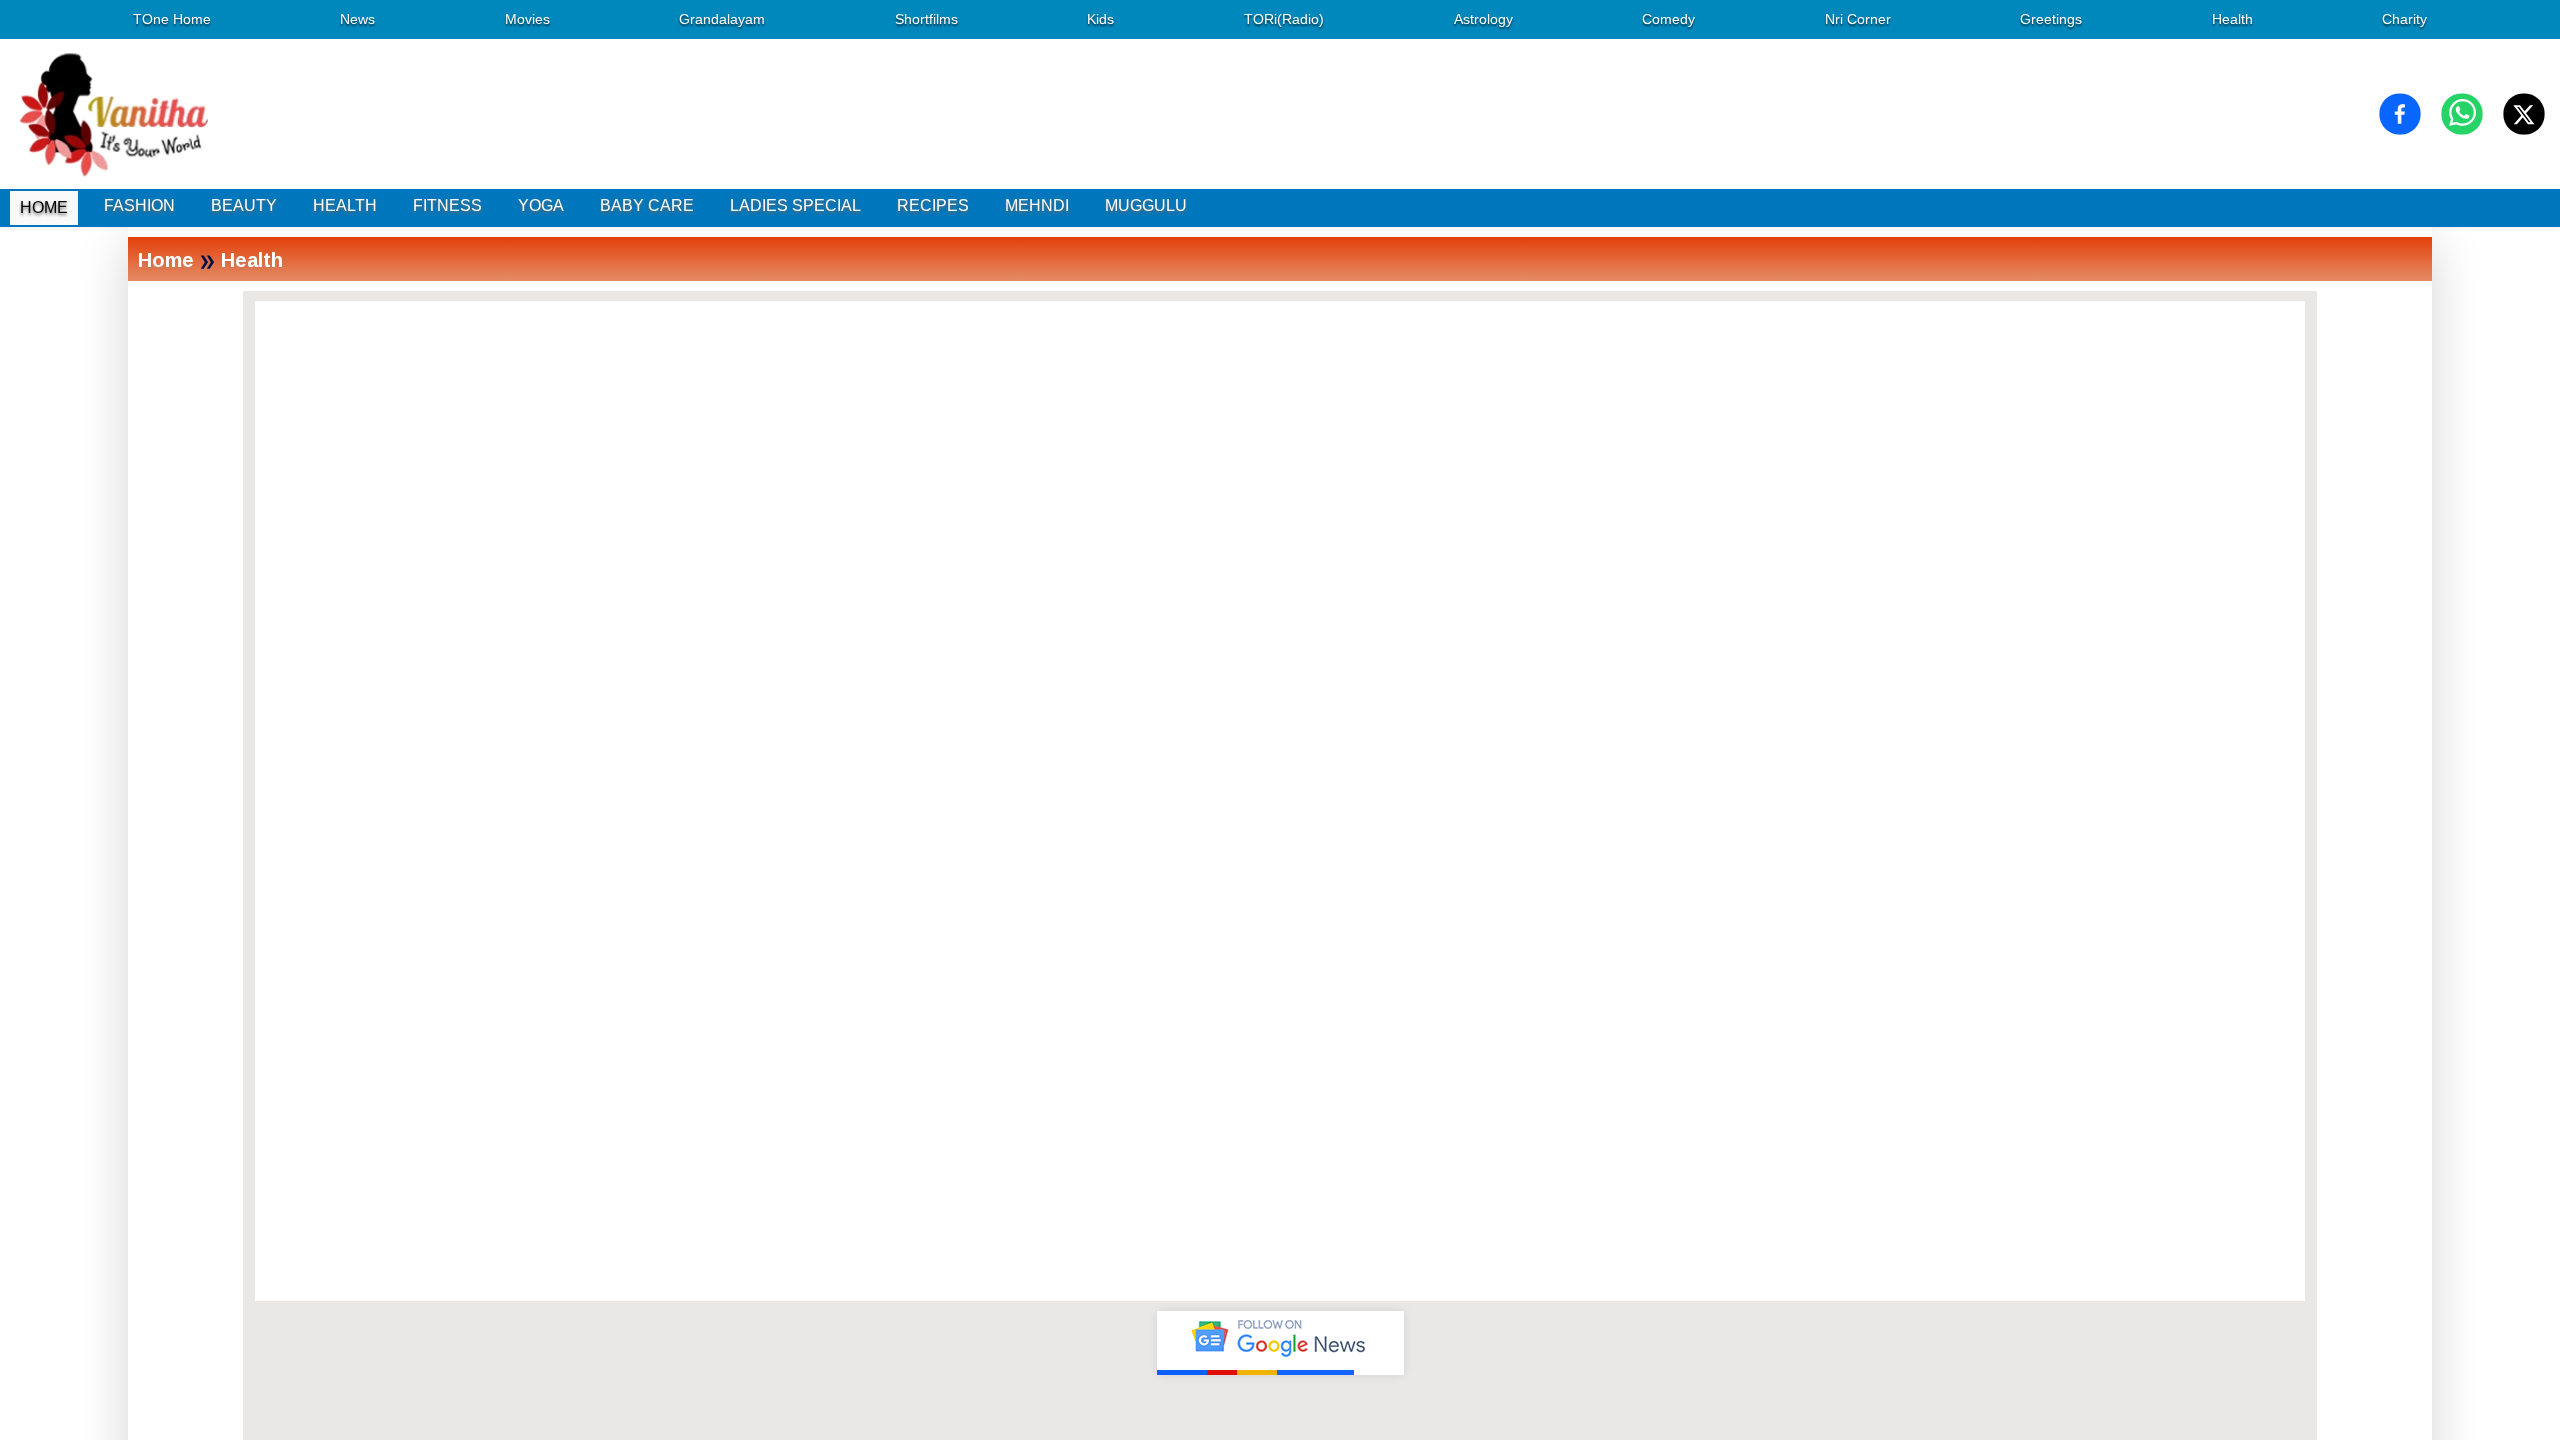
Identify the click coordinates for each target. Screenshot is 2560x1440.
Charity (2404, 19)
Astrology (1483, 19)
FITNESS (447, 205)
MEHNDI (1037, 205)
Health (2232, 19)
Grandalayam (722, 19)
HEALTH (345, 205)
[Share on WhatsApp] (2462, 114)
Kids (1100, 19)
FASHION (139, 205)
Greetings (2051, 19)
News (357, 19)
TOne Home (172, 19)
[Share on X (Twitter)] (2524, 114)
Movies (527, 19)
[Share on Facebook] (2400, 114)
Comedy (1668, 19)
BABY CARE (647, 205)
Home (166, 259)
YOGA (541, 205)
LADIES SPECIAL (795, 205)
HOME (44, 207)
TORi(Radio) (1284, 19)
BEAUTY (244, 205)
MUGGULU (1146, 205)
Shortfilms (926, 19)
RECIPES (933, 205)
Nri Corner (1858, 19)
